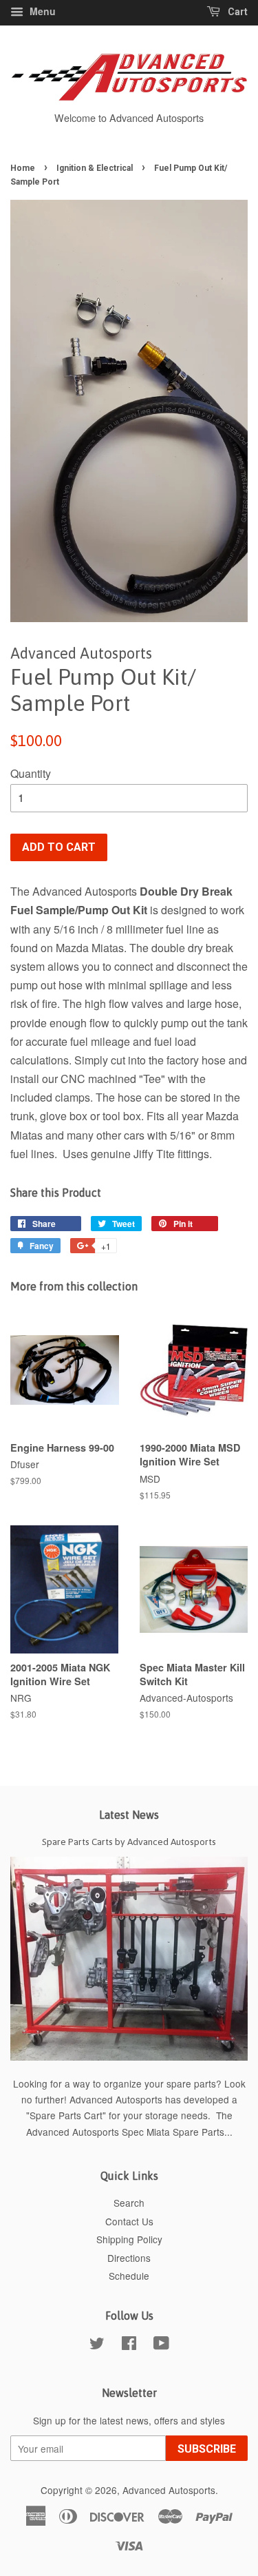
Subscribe (207, 2449)
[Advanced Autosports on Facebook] (129, 2345)
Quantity (31, 773)
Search (129, 2203)
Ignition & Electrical (95, 168)
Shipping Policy (129, 2239)
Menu (41, 11)
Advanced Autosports (169, 2490)
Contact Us (129, 2221)
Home (23, 168)
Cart (237, 12)
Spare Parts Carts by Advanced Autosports (129, 1842)
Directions (129, 2258)
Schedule (129, 2276)
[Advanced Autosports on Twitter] (97, 2345)
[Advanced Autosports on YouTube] (161, 2345)
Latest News (129, 1815)
